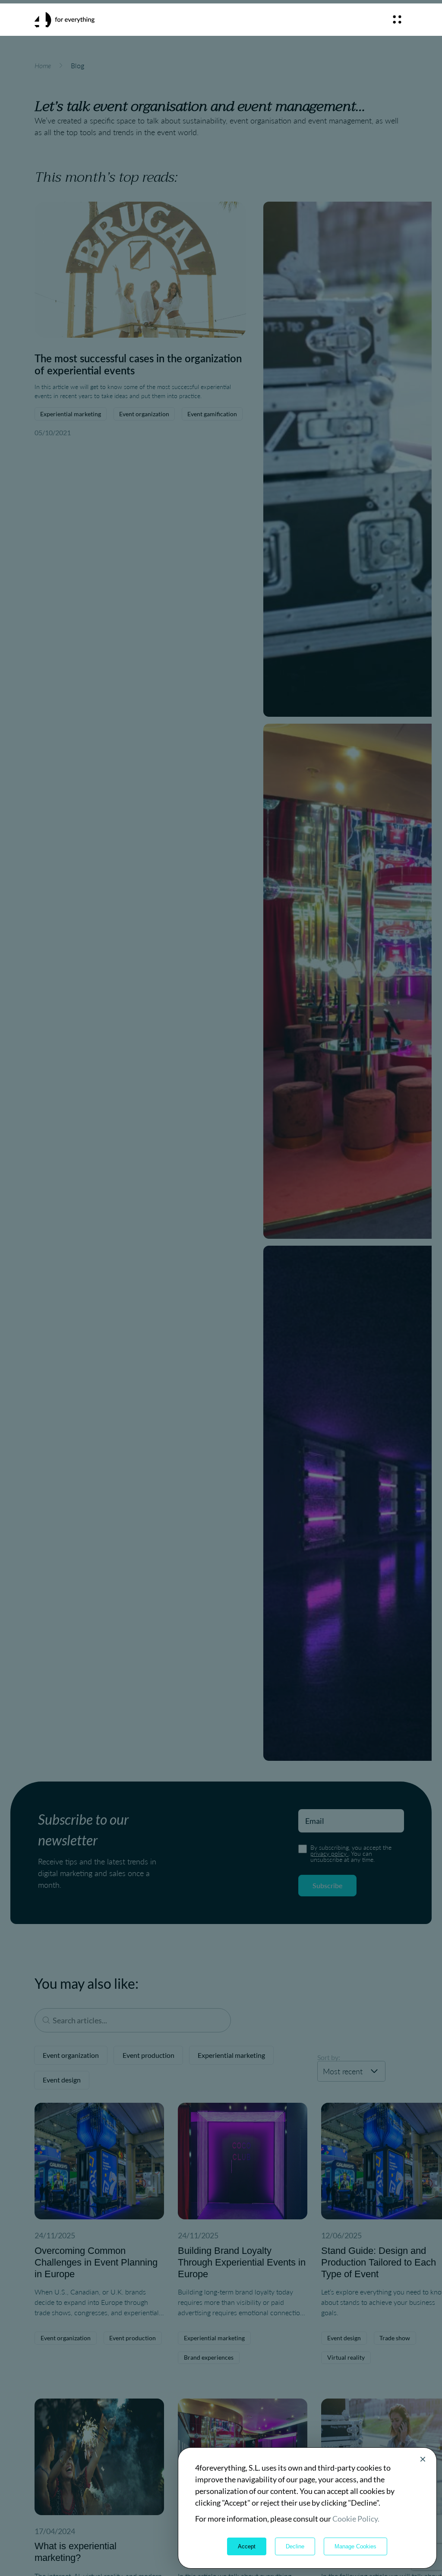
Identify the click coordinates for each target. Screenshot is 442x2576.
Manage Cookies (355, 2546)
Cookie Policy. (356, 2519)
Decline (295, 2546)
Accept (247, 2546)
